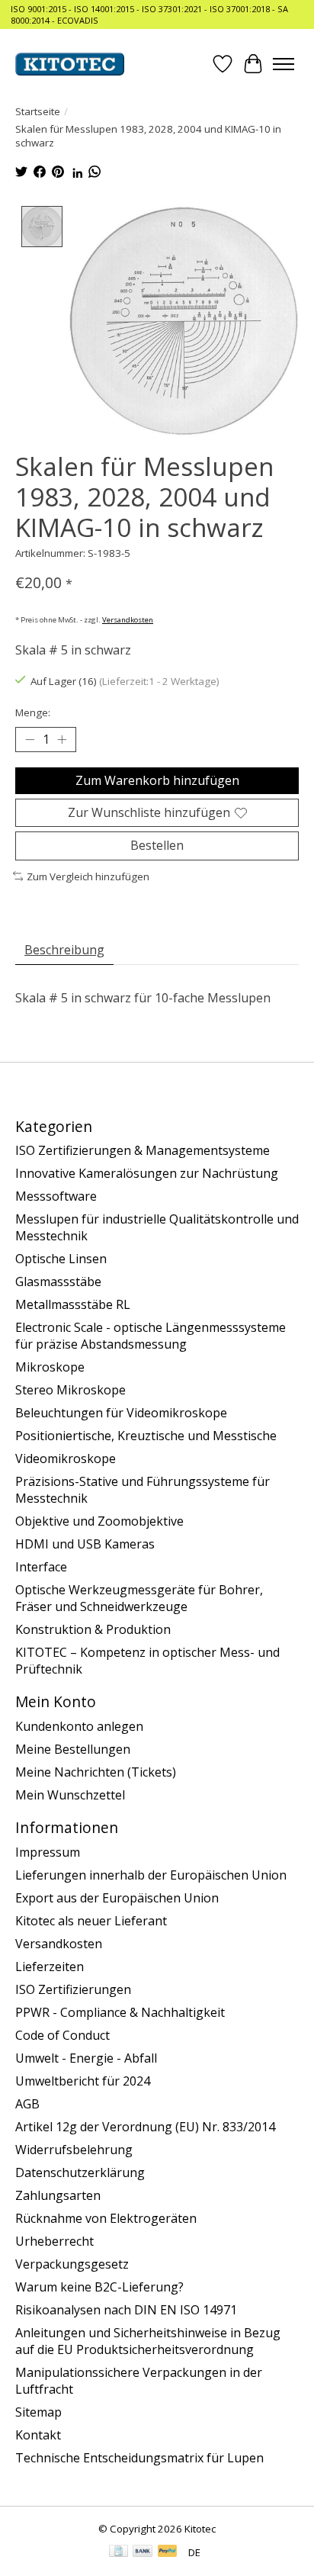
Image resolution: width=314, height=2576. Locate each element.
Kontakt (38, 2435)
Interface (41, 1567)
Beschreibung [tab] (64, 950)
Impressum (48, 1852)
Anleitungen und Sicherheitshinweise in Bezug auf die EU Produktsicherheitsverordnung (148, 2341)
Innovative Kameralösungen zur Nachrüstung (147, 1173)
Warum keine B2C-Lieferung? (99, 2287)
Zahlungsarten (58, 2195)
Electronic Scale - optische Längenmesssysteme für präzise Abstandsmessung (151, 1336)
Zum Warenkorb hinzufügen (157, 780)
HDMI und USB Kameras (85, 1544)
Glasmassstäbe (58, 1282)
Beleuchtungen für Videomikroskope (121, 1413)
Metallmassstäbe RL (73, 1304)
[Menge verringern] (30, 740)
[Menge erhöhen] (62, 740)
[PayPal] (168, 2552)
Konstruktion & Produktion (93, 1629)
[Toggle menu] (284, 64)
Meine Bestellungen (73, 1749)
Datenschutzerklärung (80, 2172)
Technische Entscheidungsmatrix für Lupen (139, 2458)
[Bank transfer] (143, 2552)
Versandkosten (128, 620)
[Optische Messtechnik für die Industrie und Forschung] (70, 64)
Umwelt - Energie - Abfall (86, 2058)
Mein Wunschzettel (70, 1795)
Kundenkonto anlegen (79, 1726)
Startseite (38, 111)
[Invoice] (119, 2552)
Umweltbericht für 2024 (83, 2081)
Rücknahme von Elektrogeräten (106, 2218)
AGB (27, 2104)
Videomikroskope (66, 1458)
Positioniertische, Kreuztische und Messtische (146, 1436)
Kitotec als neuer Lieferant (91, 1921)
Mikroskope (50, 1367)
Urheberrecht (54, 2241)
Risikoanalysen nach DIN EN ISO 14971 (126, 2310)
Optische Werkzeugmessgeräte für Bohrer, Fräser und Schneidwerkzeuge (139, 1598)
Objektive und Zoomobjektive (99, 1521)
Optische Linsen (61, 1259)
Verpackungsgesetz (72, 2264)
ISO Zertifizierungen (73, 1989)
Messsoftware (56, 1196)
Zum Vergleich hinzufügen (88, 876)
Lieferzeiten (50, 1967)
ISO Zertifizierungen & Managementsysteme (143, 1150)
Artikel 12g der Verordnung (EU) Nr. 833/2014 (145, 2127)
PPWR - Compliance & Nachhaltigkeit (120, 2012)
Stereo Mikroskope (70, 1390)
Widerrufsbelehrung (74, 2150)
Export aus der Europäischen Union (117, 1898)
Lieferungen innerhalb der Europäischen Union (151, 1875)
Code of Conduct (62, 2035)
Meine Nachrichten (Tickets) (96, 1772)
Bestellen (157, 845)
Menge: (33, 712)
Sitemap (38, 2412)
